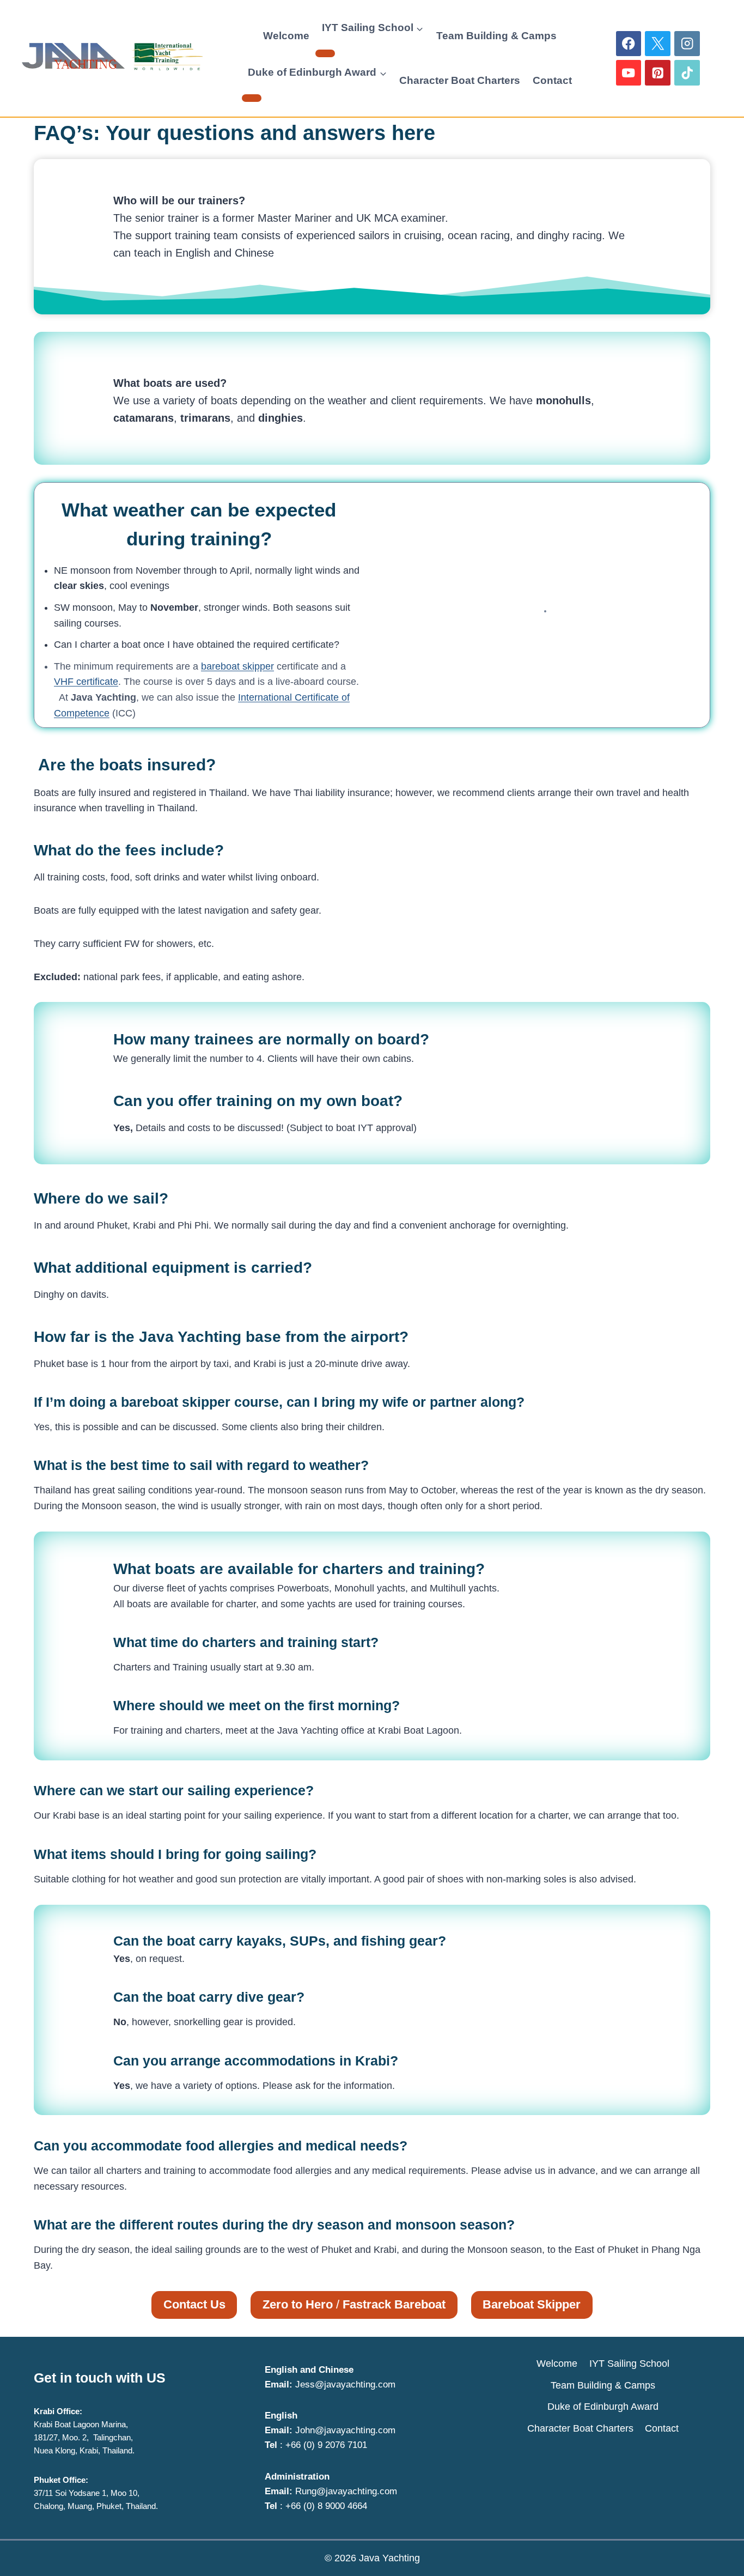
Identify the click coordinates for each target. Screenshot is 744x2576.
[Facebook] (629, 44)
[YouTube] (629, 73)
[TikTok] (687, 73)
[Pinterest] (658, 73)
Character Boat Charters (460, 80)
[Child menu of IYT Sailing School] (325, 53)
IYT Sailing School (629, 2364)
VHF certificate (86, 682)
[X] (658, 44)
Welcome (286, 36)
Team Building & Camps (496, 36)
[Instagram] (687, 44)
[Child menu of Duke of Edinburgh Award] (252, 98)
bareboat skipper (237, 666)
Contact (552, 80)
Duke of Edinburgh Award (603, 2407)
